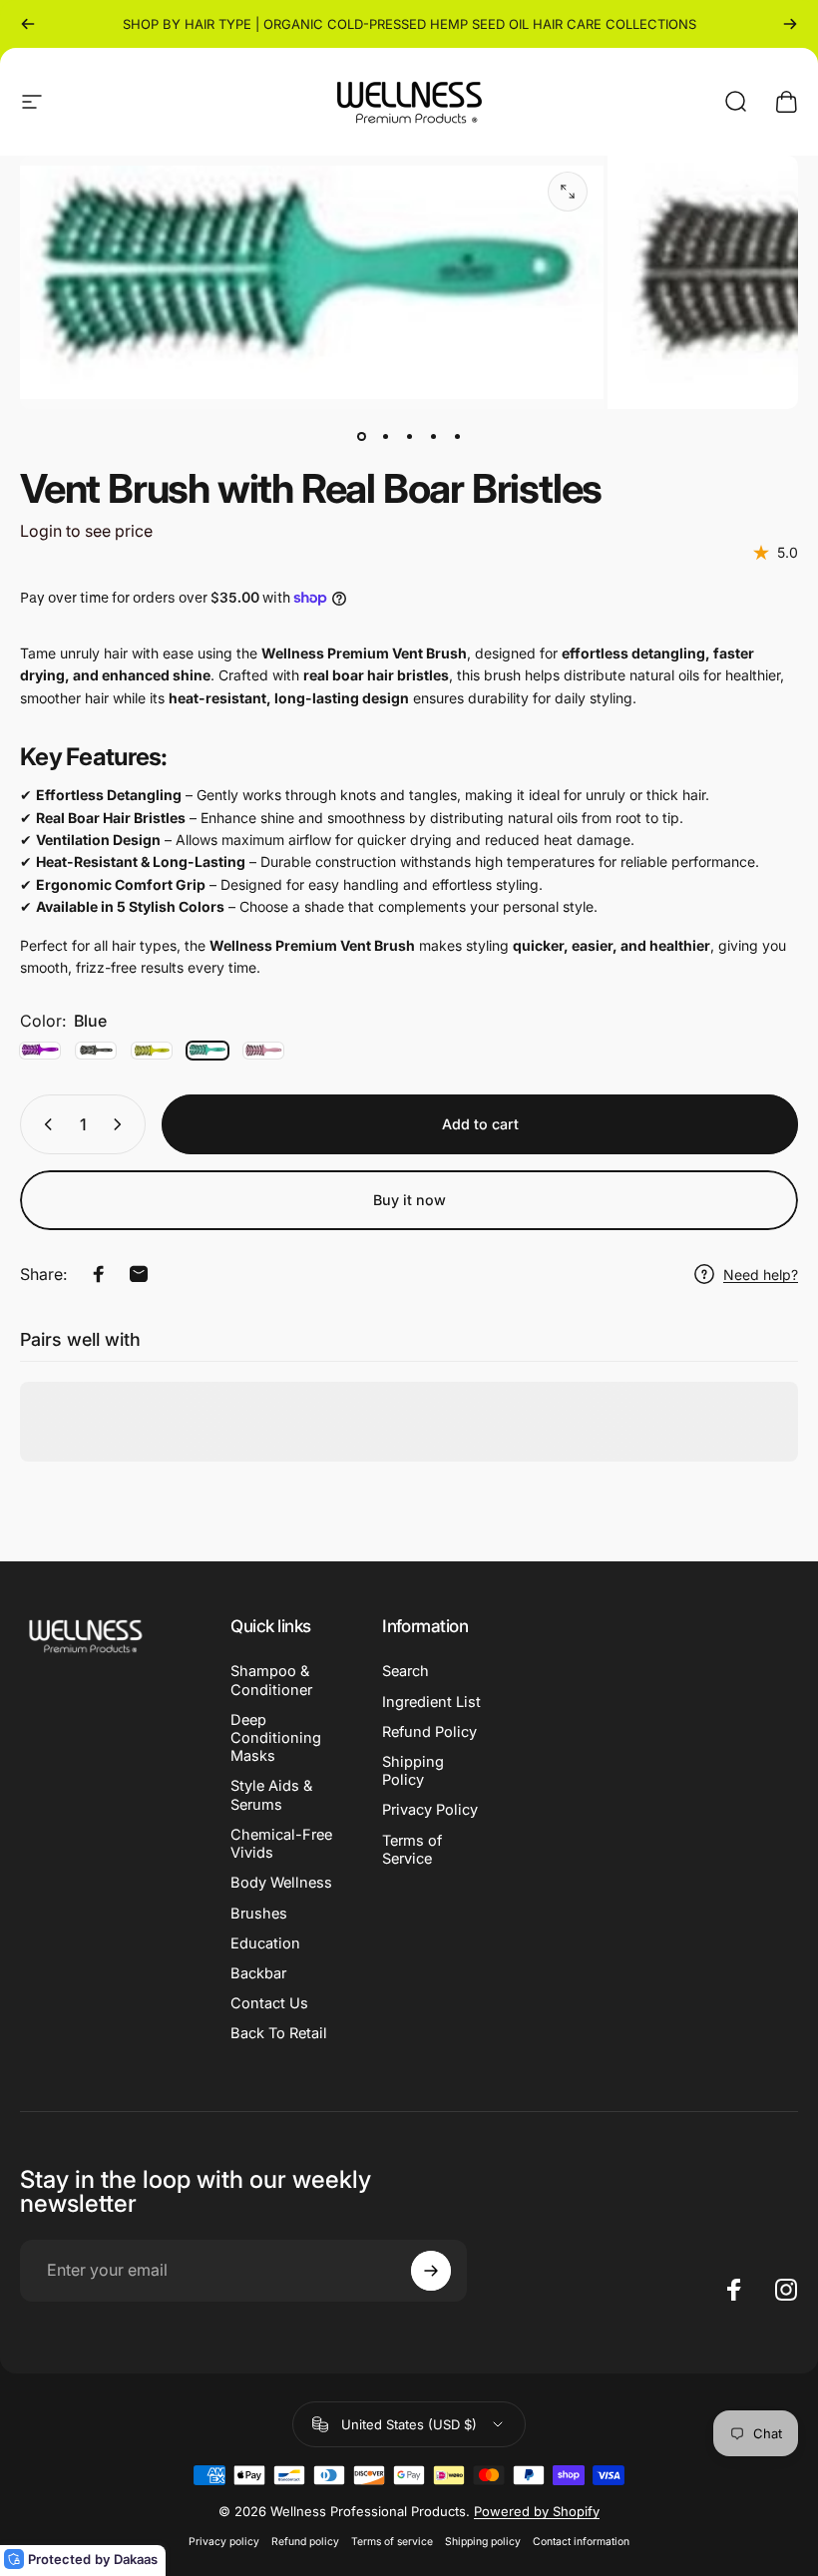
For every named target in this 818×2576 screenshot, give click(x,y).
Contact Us (269, 2003)
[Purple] (40, 1051)
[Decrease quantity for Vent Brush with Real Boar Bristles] (44, 1124)
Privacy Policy (430, 1810)
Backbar (258, 1973)
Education (265, 1943)
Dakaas (136, 2559)
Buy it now (409, 1200)
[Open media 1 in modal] (568, 192)
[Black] (96, 1051)
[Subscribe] (431, 2271)
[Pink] (263, 1051)
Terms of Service (412, 1850)
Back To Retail (279, 2033)
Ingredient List (431, 1702)
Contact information (581, 2542)
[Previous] (28, 24)
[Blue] (207, 1051)
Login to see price (86, 531)
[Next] (790, 24)
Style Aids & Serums (271, 1795)
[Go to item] (361, 437)
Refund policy (305, 2542)
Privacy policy (224, 2542)
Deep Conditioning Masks (276, 1738)
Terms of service (392, 2542)
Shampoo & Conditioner (271, 1680)
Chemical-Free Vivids (281, 1844)
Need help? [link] (761, 1275)
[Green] (152, 1051)
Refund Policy (429, 1732)
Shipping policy (483, 2542)
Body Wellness (281, 1883)
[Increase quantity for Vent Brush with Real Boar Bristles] (122, 1124)
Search (406, 1671)
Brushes (259, 1914)
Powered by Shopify (537, 2511)
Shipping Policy (413, 1771)
